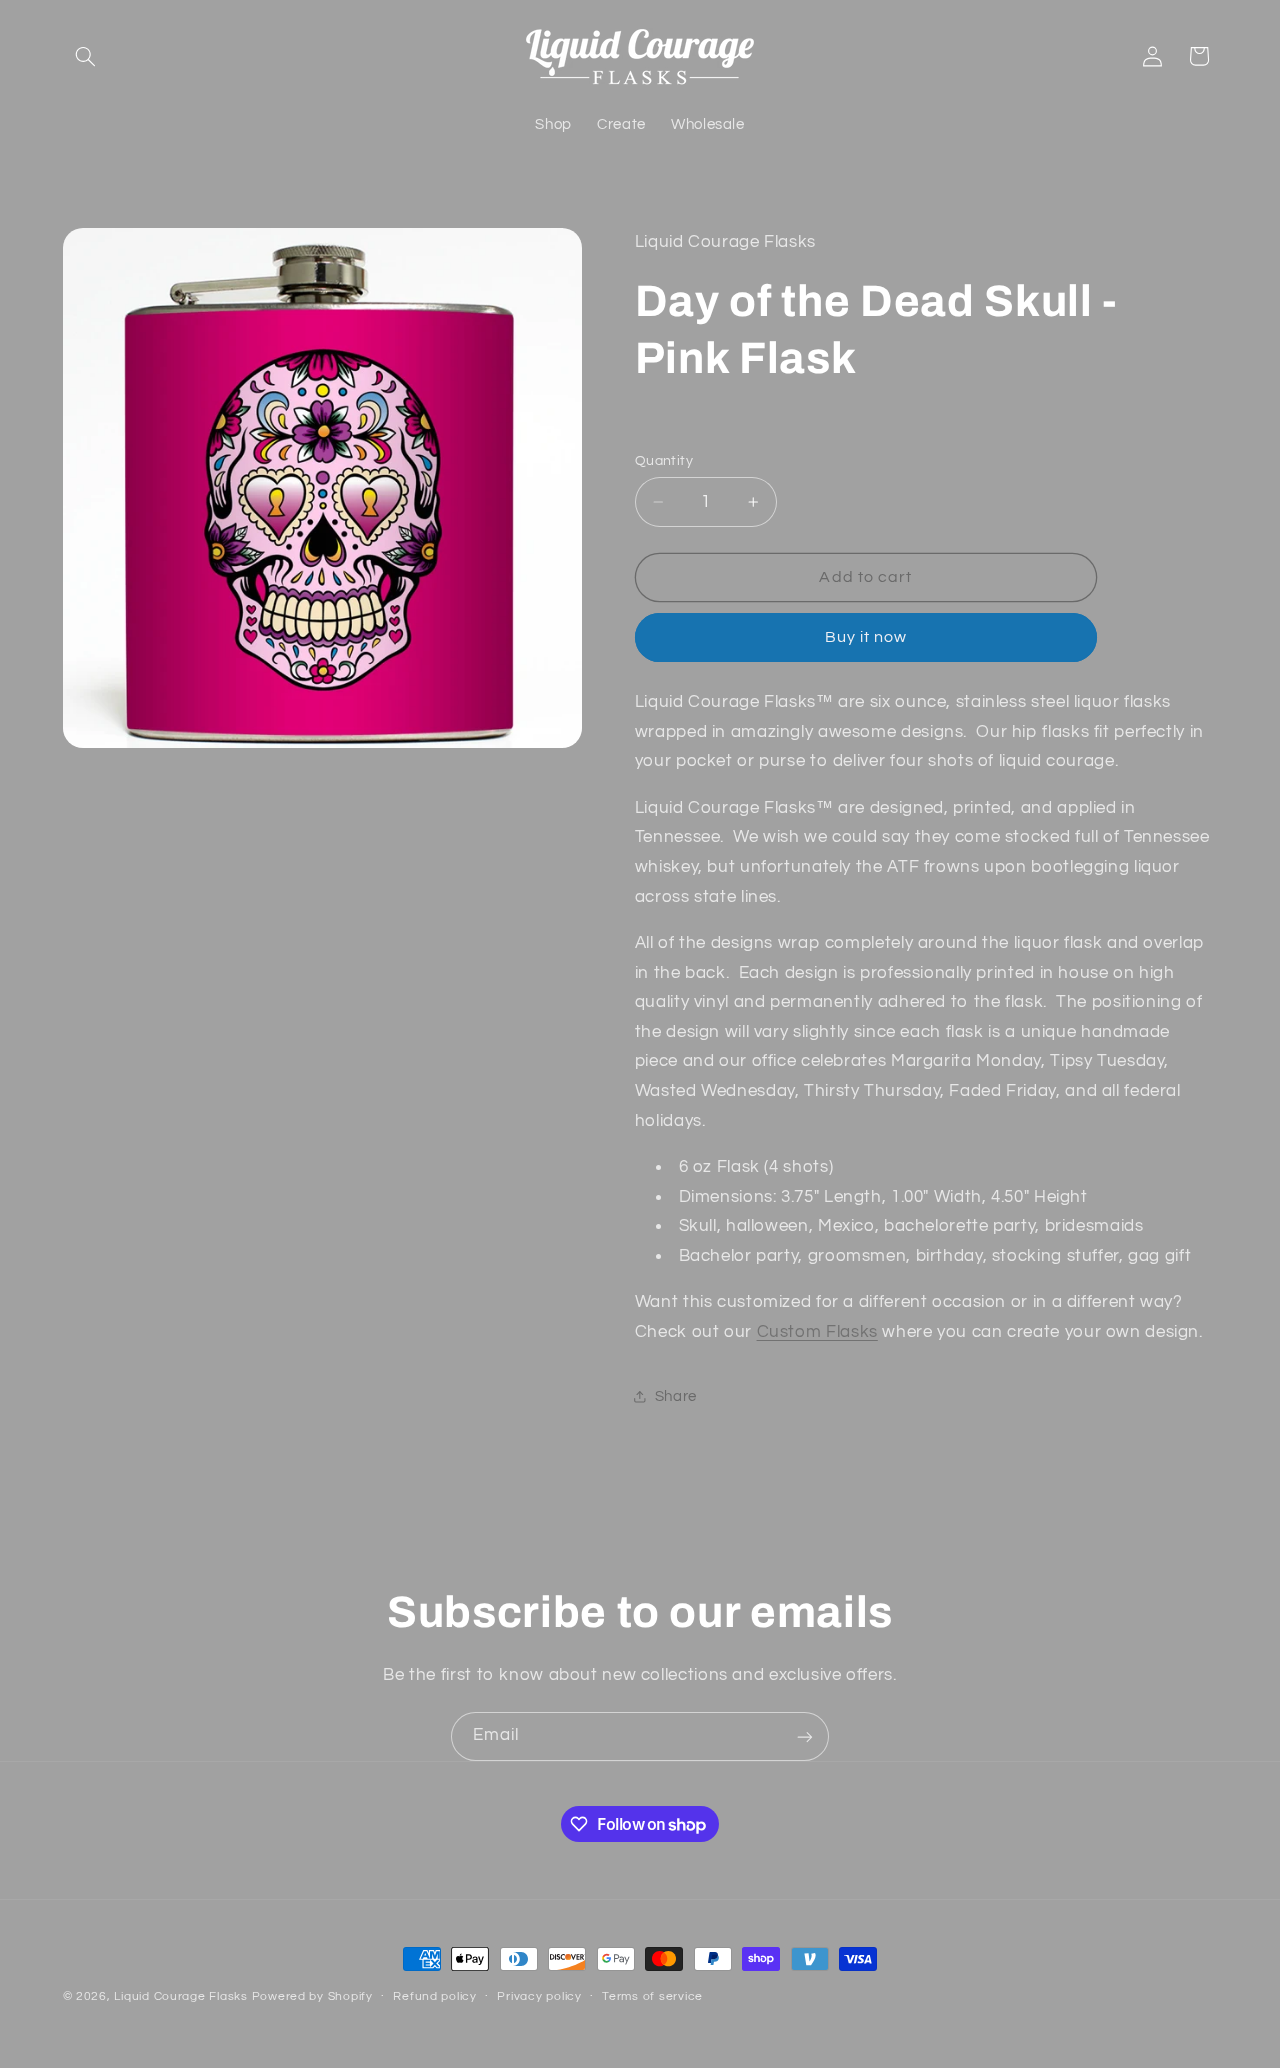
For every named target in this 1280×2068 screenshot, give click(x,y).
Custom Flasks (817, 1332)
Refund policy (435, 1997)
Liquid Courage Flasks (180, 1996)
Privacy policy (539, 1997)
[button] (86, 56)
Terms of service (652, 1997)
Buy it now (866, 637)
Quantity (664, 461)
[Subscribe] (805, 1736)
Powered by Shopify (312, 1996)
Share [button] (676, 1396)
